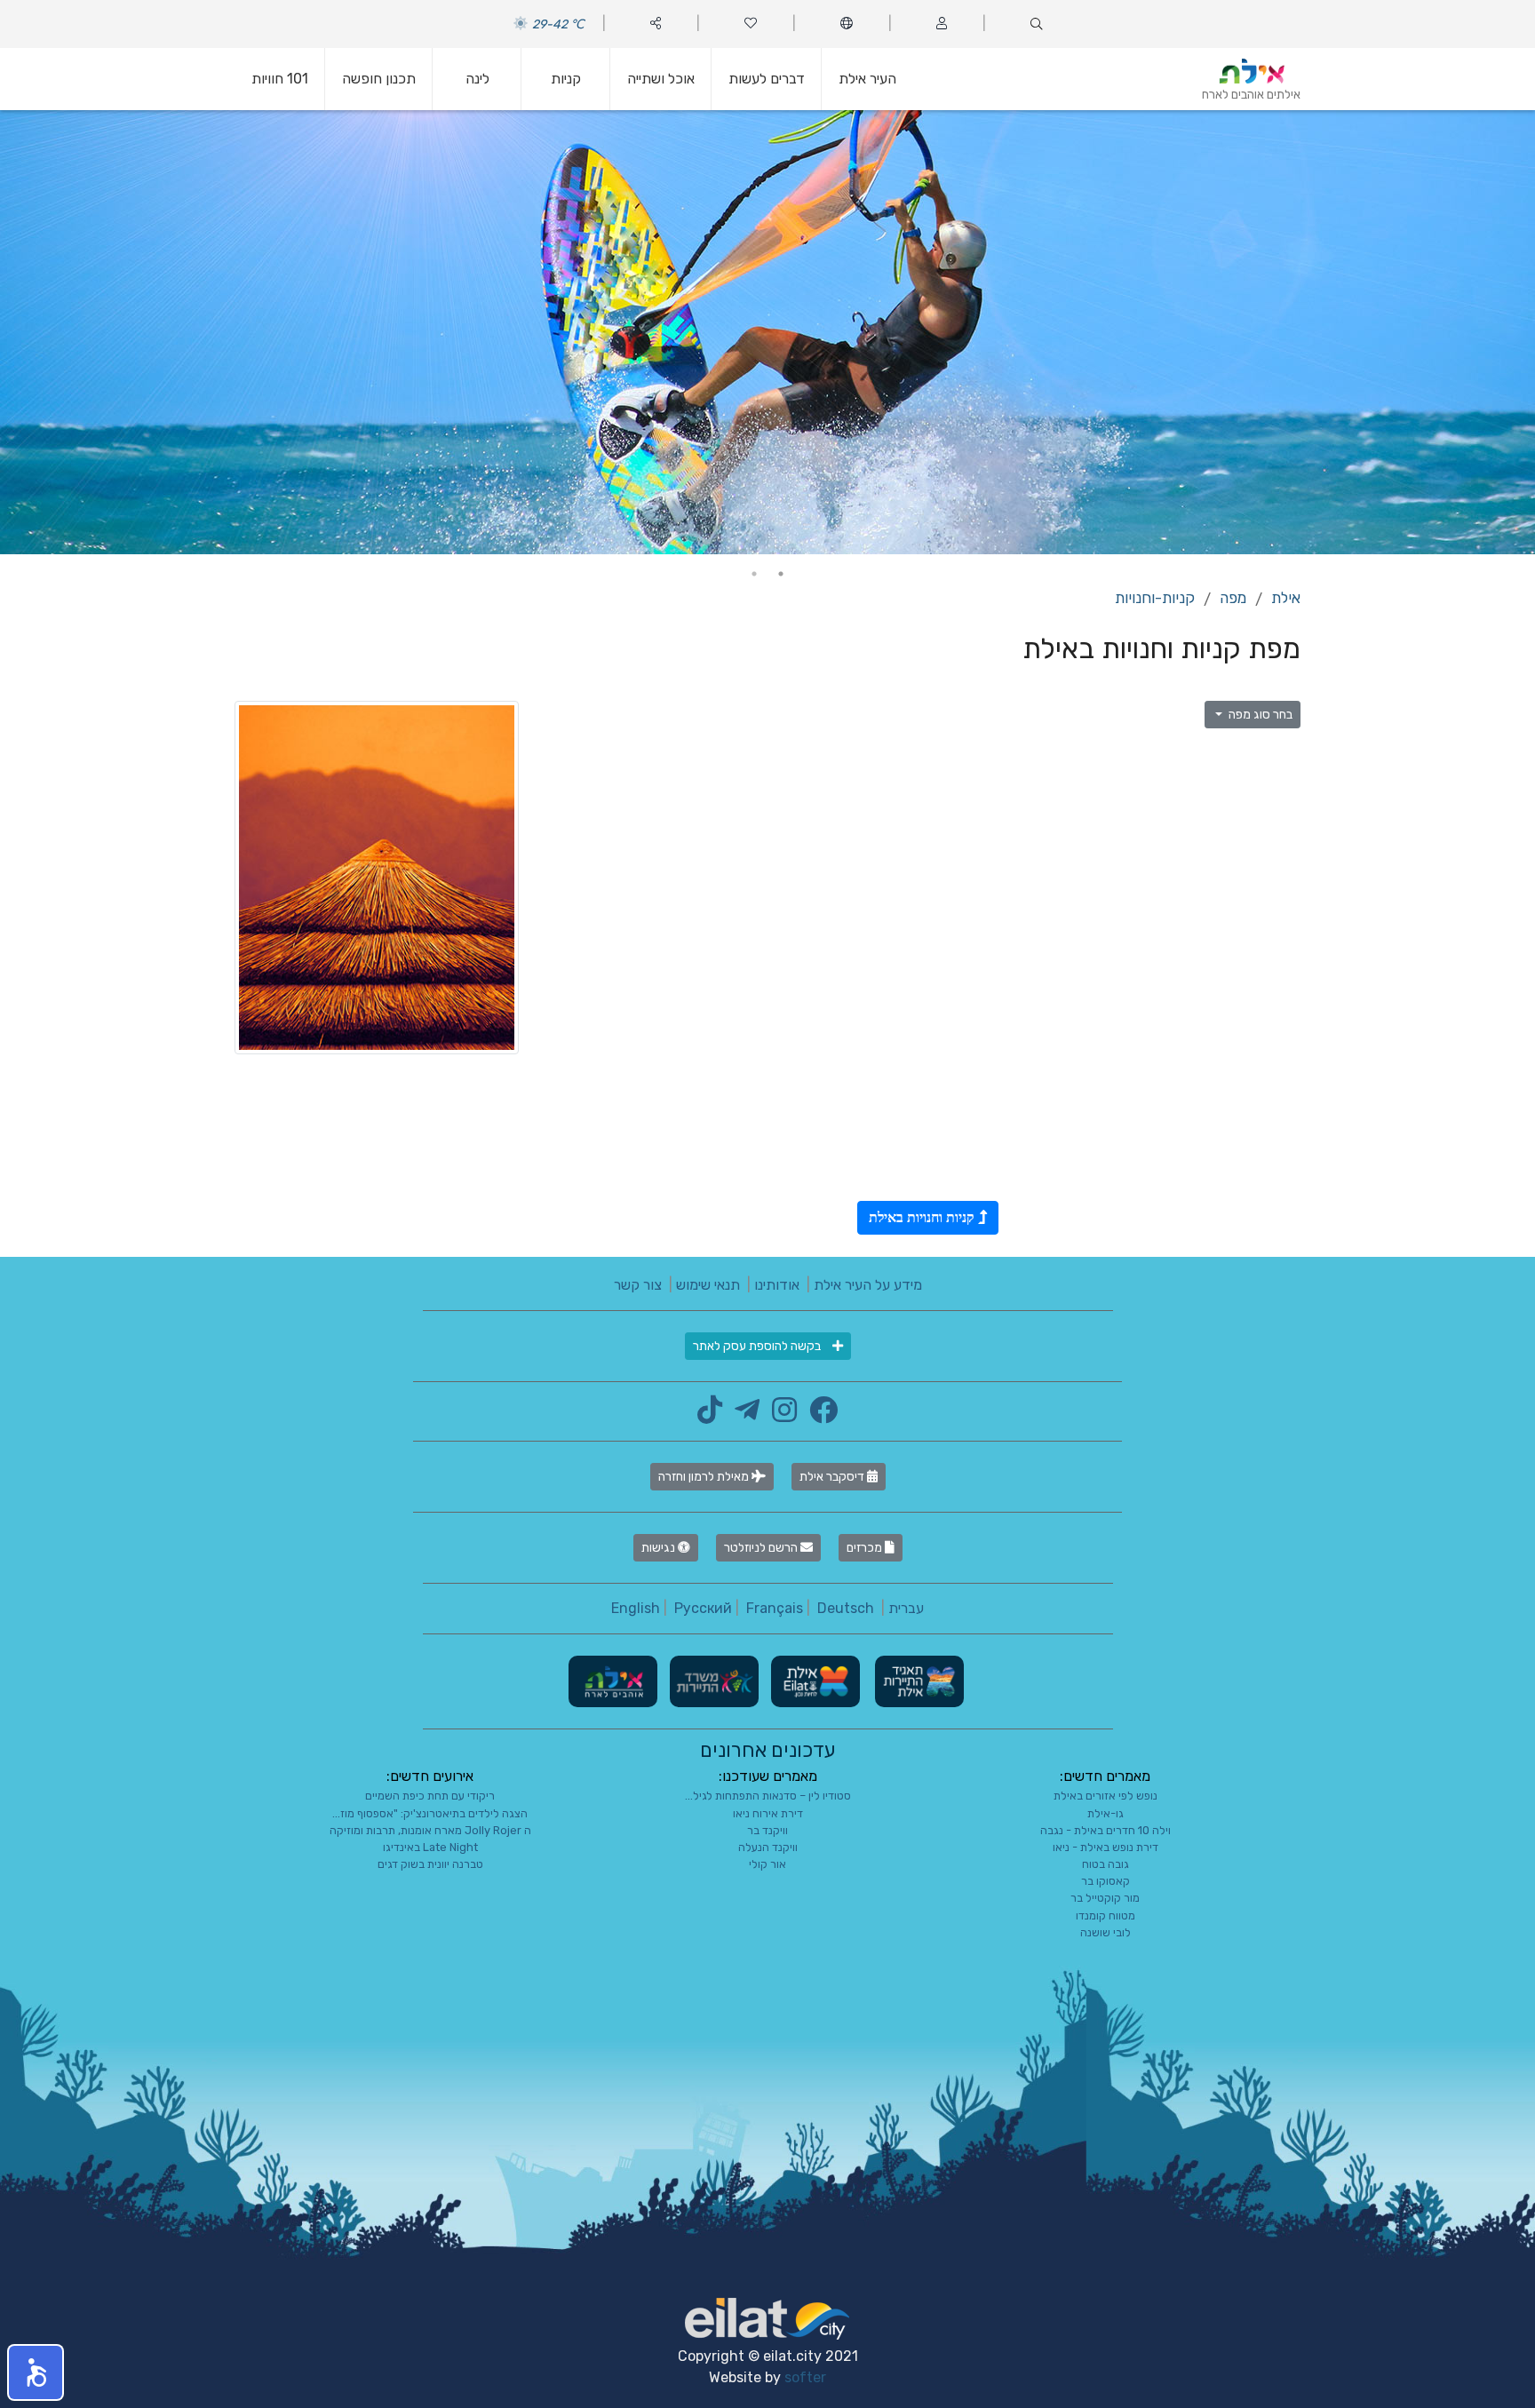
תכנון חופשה (379, 79)
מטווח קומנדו (1106, 1915)
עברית (906, 1608)
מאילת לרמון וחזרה (705, 1477)
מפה (1233, 598)
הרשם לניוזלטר (762, 1548)
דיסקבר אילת (833, 1477)
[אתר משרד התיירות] (712, 1681)
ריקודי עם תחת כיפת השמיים (430, 1796)
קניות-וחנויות (1155, 598)
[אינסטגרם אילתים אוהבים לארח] (780, 1415)
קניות (566, 79)
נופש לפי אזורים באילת (1106, 1796)
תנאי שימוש (708, 1285)
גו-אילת (1106, 1813)
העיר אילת (867, 79)
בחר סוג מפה (1259, 715)
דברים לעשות (767, 79)
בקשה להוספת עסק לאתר (758, 1346)
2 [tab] (754, 574)
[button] (36, 2372)
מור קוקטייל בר (1105, 1898)
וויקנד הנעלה (768, 1847)
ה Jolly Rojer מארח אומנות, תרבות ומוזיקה (430, 1830)
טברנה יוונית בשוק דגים (430, 1864)
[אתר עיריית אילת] (814, 1681)
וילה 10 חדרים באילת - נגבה (1106, 1830)
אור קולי (767, 1864)
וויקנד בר (767, 1830)
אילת (1286, 598)
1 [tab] (781, 574)
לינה (477, 79)
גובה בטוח (1106, 1864)
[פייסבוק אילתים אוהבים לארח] (819, 1415)
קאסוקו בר (1106, 1881)
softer (805, 2377)
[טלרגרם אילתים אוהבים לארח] (743, 1415)
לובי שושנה (1106, 1932)
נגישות (660, 1548)
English (636, 1608)
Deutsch (846, 1608)
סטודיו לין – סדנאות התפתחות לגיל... (768, 1796)
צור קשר (638, 1285)
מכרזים (866, 1548)
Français (775, 1608)
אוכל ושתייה (661, 79)
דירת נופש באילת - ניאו (1106, 1847)
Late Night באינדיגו (430, 1847)
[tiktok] (710, 1415)
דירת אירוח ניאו (768, 1813)
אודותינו (777, 1285)
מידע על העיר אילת (868, 1285)
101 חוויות (280, 79)
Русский (703, 1608)
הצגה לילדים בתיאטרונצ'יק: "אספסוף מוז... (430, 1813)
